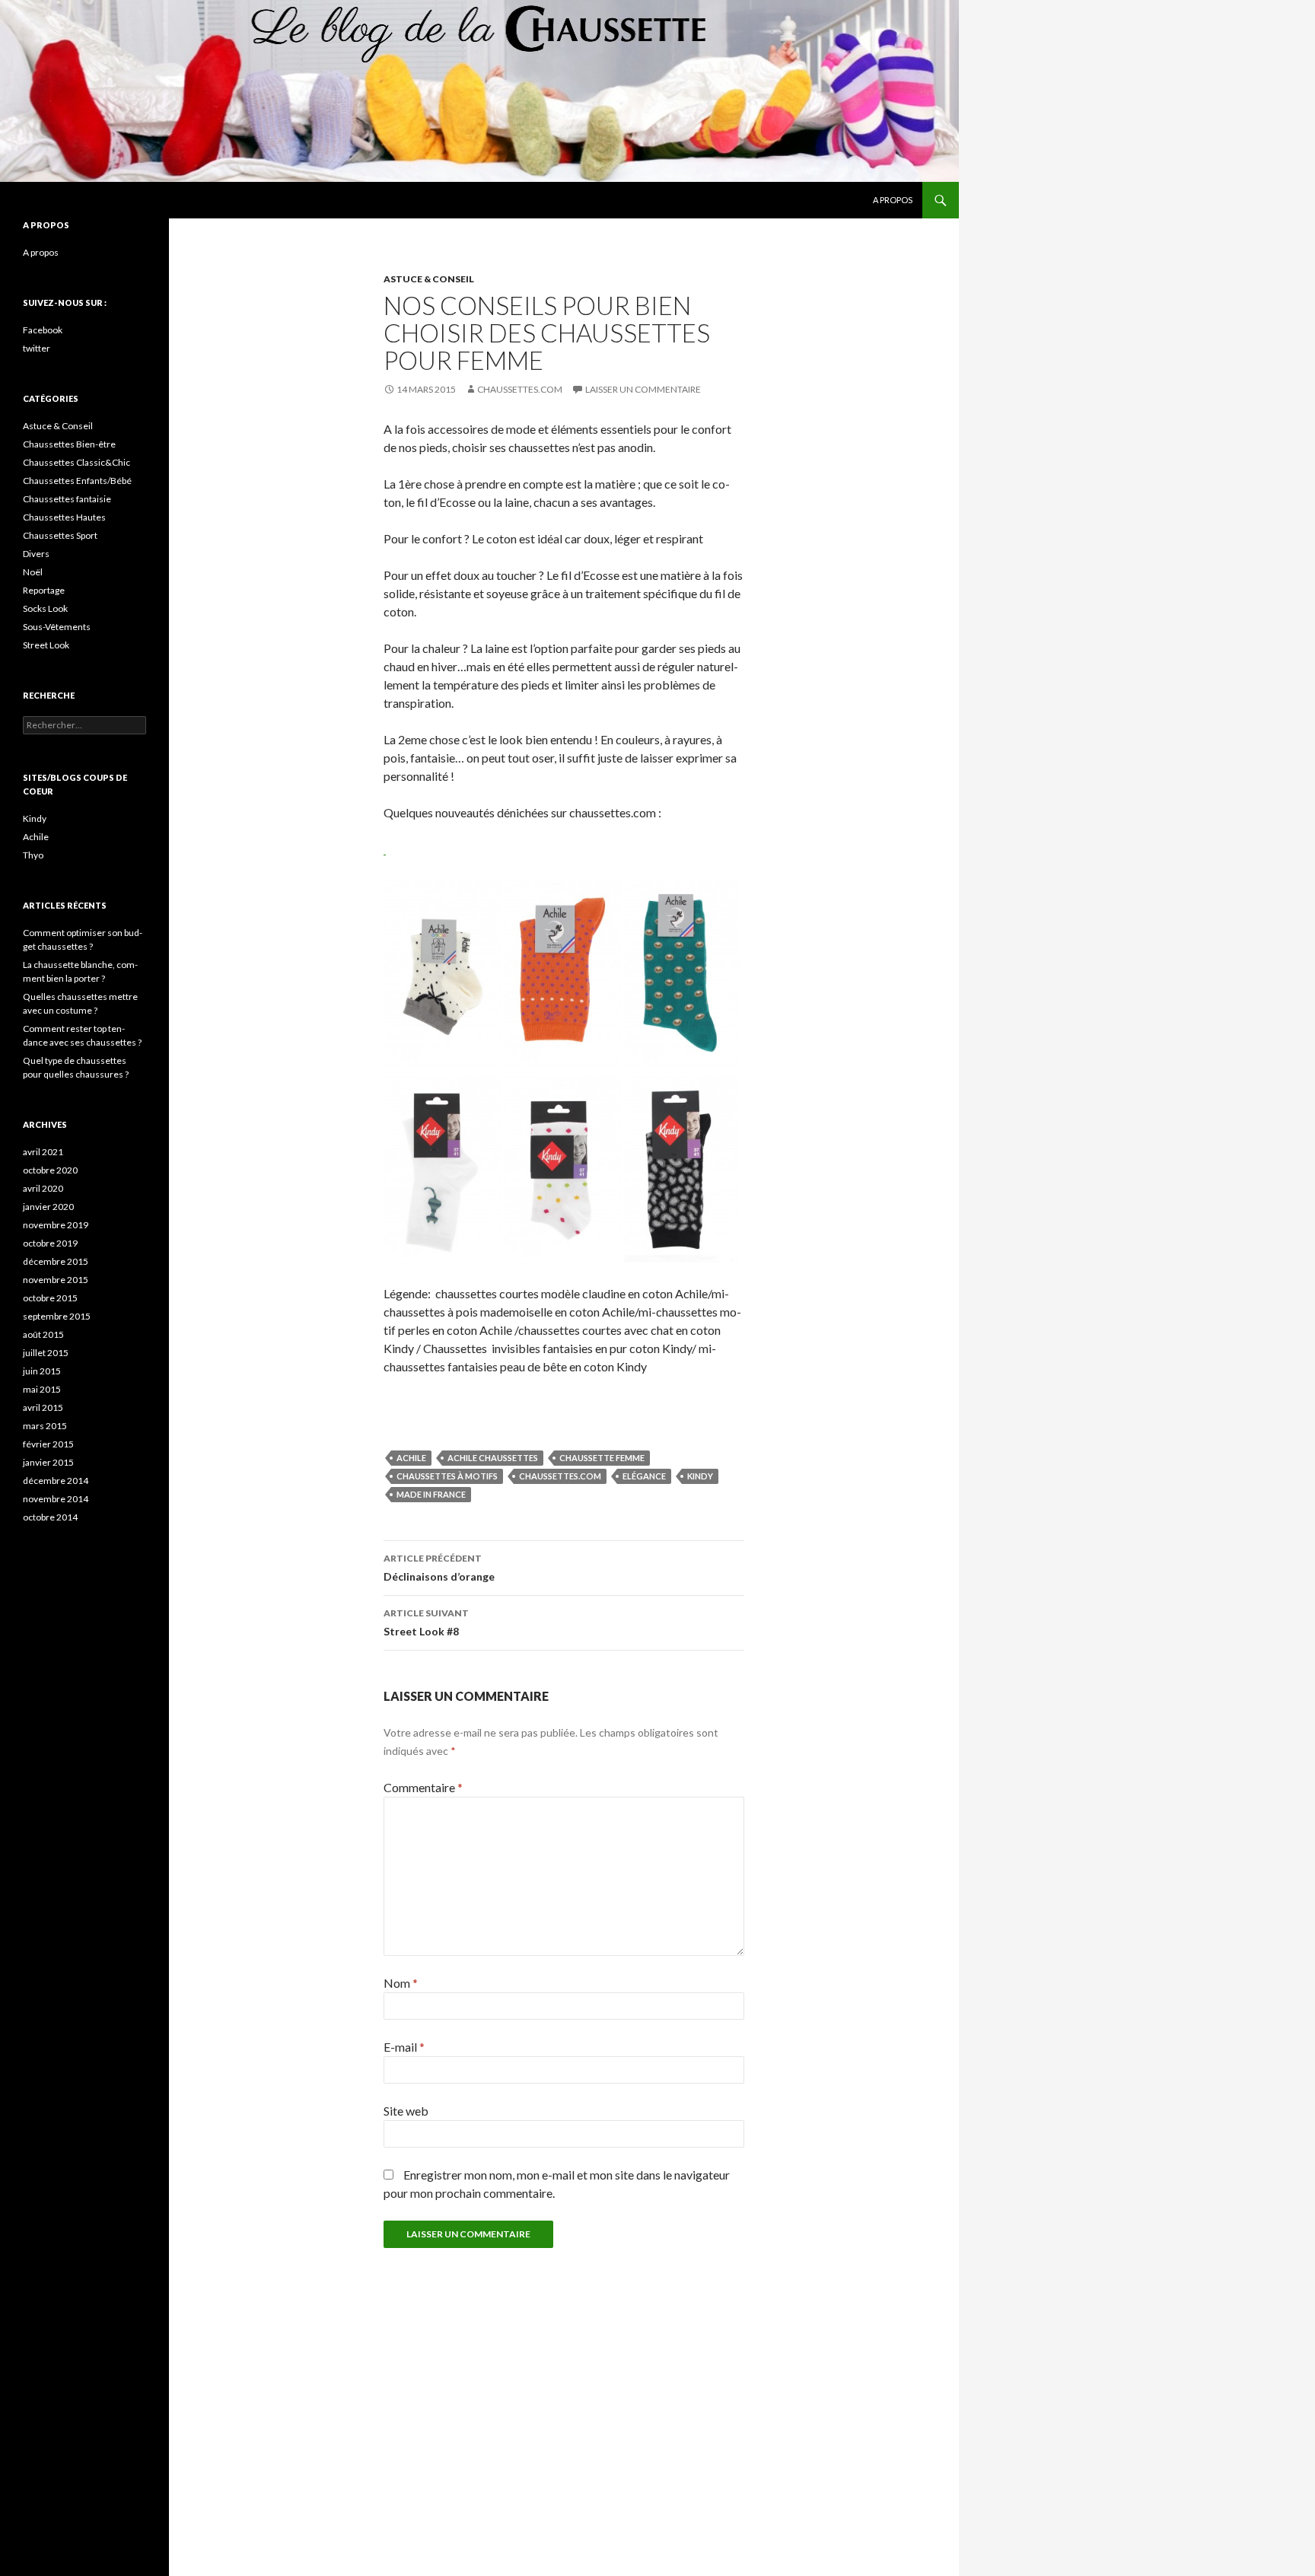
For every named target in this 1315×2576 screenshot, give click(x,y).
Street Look (46, 645)
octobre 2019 (50, 1243)
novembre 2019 (56, 1225)
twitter (37, 348)
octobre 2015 (50, 1298)
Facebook (43, 330)
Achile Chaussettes (493, 1458)
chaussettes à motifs (447, 1476)
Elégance (644, 1476)
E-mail (404, 2047)
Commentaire (423, 1787)
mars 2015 (45, 1426)
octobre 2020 (50, 1170)
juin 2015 (42, 1371)
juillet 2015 (46, 1353)
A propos (893, 200)
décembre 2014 (56, 1481)
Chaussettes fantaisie (67, 499)
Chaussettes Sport (60, 535)
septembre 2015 (57, 1316)
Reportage (44, 590)
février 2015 (48, 1444)
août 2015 (43, 1334)
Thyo (33, 855)
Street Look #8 (426, 1622)
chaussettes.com (560, 1476)
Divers (36, 554)
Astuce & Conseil (429, 279)
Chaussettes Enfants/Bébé (77, 481)
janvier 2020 (48, 1207)
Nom (401, 1983)
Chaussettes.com (520, 389)
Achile (36, 837)
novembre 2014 (56, 1499)
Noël (33, 572)
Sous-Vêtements (57, 627)
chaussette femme (602, 1458)
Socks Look (45, 608)
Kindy (700, 1476)
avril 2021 (43, 1152)
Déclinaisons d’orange (439, 1568)
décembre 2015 (56, 1261)
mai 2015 (42, 1389)
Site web (406, 2111)
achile (411, 1458)
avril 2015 (43, 1407)
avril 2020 (43, 1188)
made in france (431, 1494)
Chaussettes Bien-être (69, 444)
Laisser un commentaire (643, 389)
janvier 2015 (48, 1462)
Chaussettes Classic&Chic (76, 462)
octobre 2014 (50, 1517)
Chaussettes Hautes (64, 517)
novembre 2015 (56, 1280)
